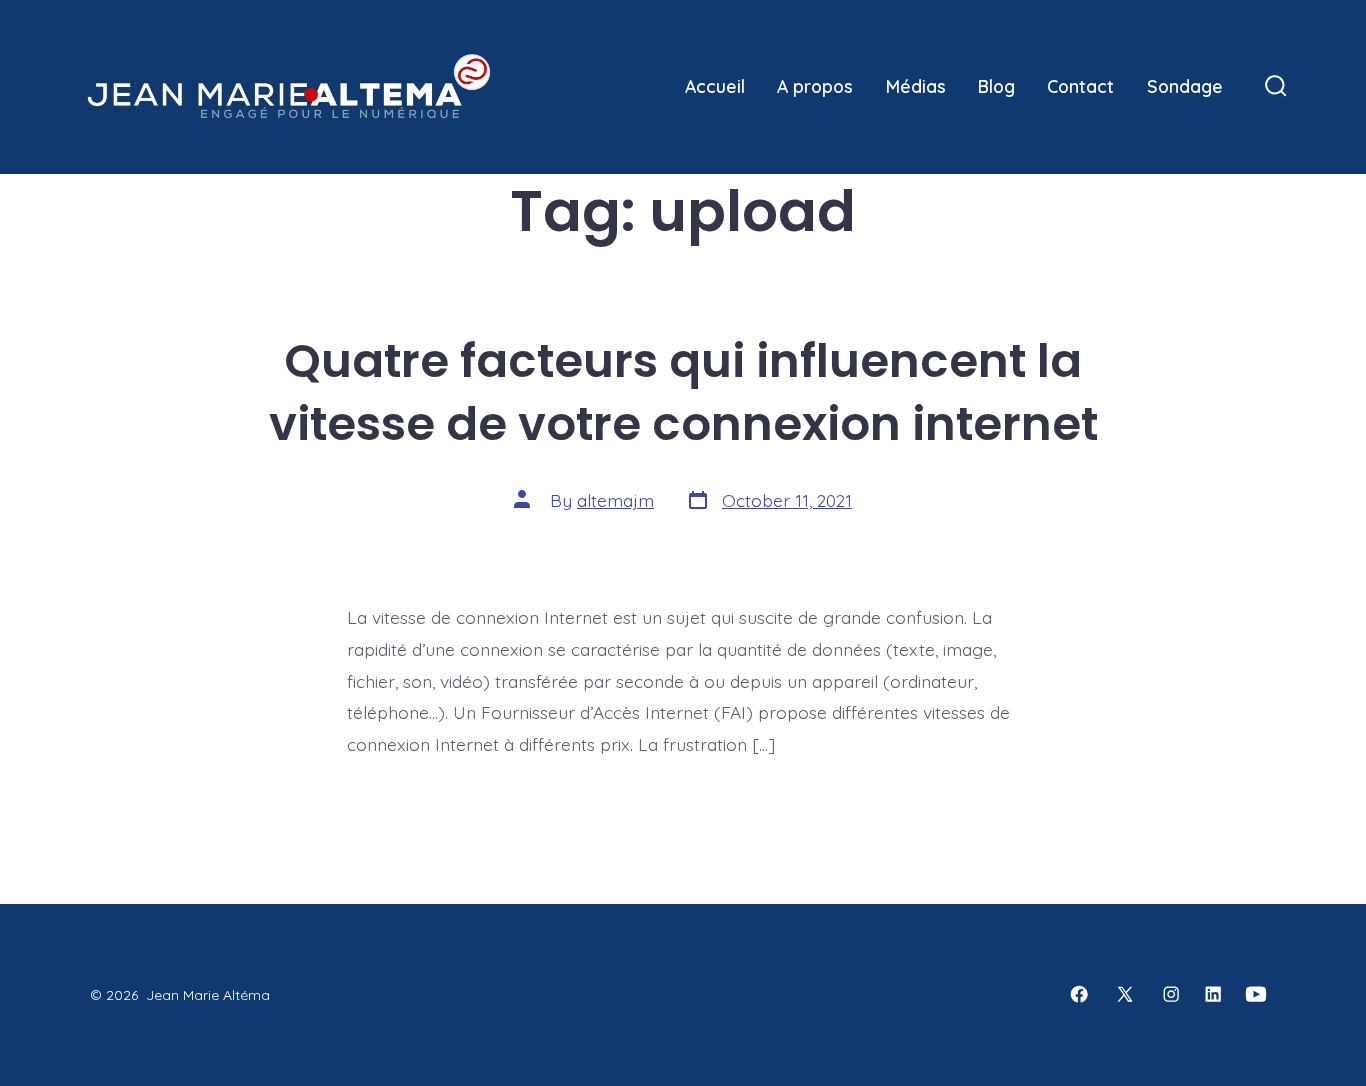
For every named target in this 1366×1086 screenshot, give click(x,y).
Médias (916, 86)
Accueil (715, 86)
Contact (1080, 86)
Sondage (1185, 86)
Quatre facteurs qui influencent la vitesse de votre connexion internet (683, 392)
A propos (815, 86)
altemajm (615, 500)
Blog (996, 86)
